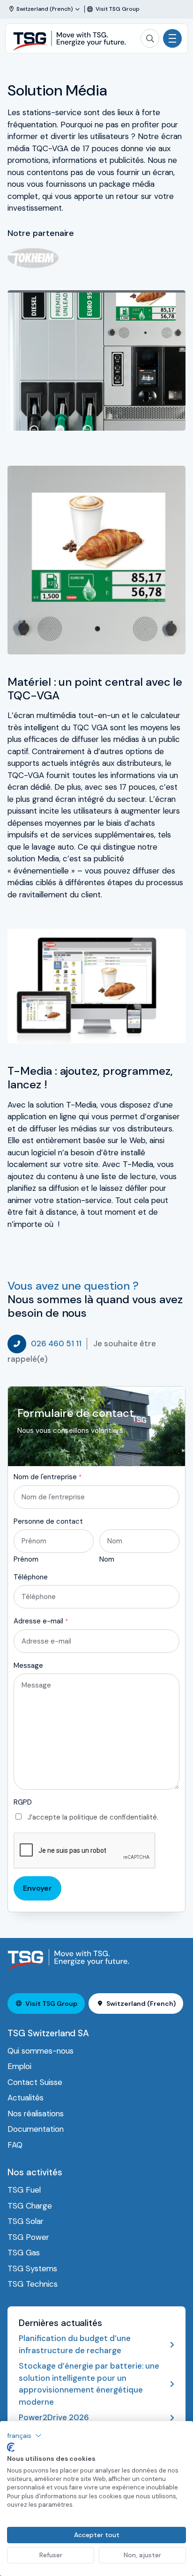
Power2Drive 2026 (54, 2417)
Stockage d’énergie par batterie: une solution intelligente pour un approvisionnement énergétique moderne (89, 2384)
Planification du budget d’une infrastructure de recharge (75, 2344)
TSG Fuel (24, 2190)
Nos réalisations (36, 2114)
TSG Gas (24, 2253)
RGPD (23, 1802)
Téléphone (31, 1577)
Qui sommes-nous (41, 2051)
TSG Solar (26, 2221)
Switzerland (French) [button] (141, 2004)
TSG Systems (32, 2268)
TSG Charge (30, 2206)
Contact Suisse (35, 2082)
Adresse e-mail (41, 1621)
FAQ (15, 2145)
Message (28, 1666)
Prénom (26, 1559)
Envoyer (37, 1888)
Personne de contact (48, 1521)
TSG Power (28, 2237)
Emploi (19, 2066)
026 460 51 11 (56, 1343)
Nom (107, 1559)
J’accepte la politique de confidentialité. (93, 1817)
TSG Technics (33, 2284)
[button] (24, 2436)
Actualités (26, 2098)
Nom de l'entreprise (48, 1477)
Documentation (36, 2129)
